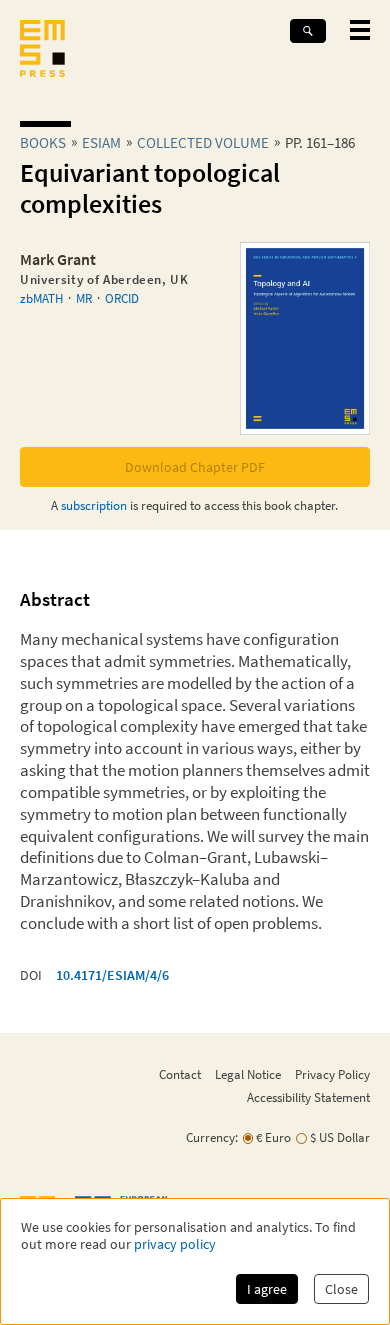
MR (84, 298)
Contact (180, 1074)
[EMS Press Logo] (42, 50)
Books (43, 142)
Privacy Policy (332, 1074)
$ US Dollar (340, 1137)
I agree (267, 1289)
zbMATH (41, 298)
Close (341, 1289)
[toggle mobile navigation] (360, 30)
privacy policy (175, 1244)
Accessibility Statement (308, 1097)
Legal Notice (248, 1074)
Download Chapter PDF (195, 467)
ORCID (122, 298)
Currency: (212, 1137)
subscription (94, 505)
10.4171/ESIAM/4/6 (112, 975)
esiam (101, 142)
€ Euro (273, 1137)
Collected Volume (203, 142)
